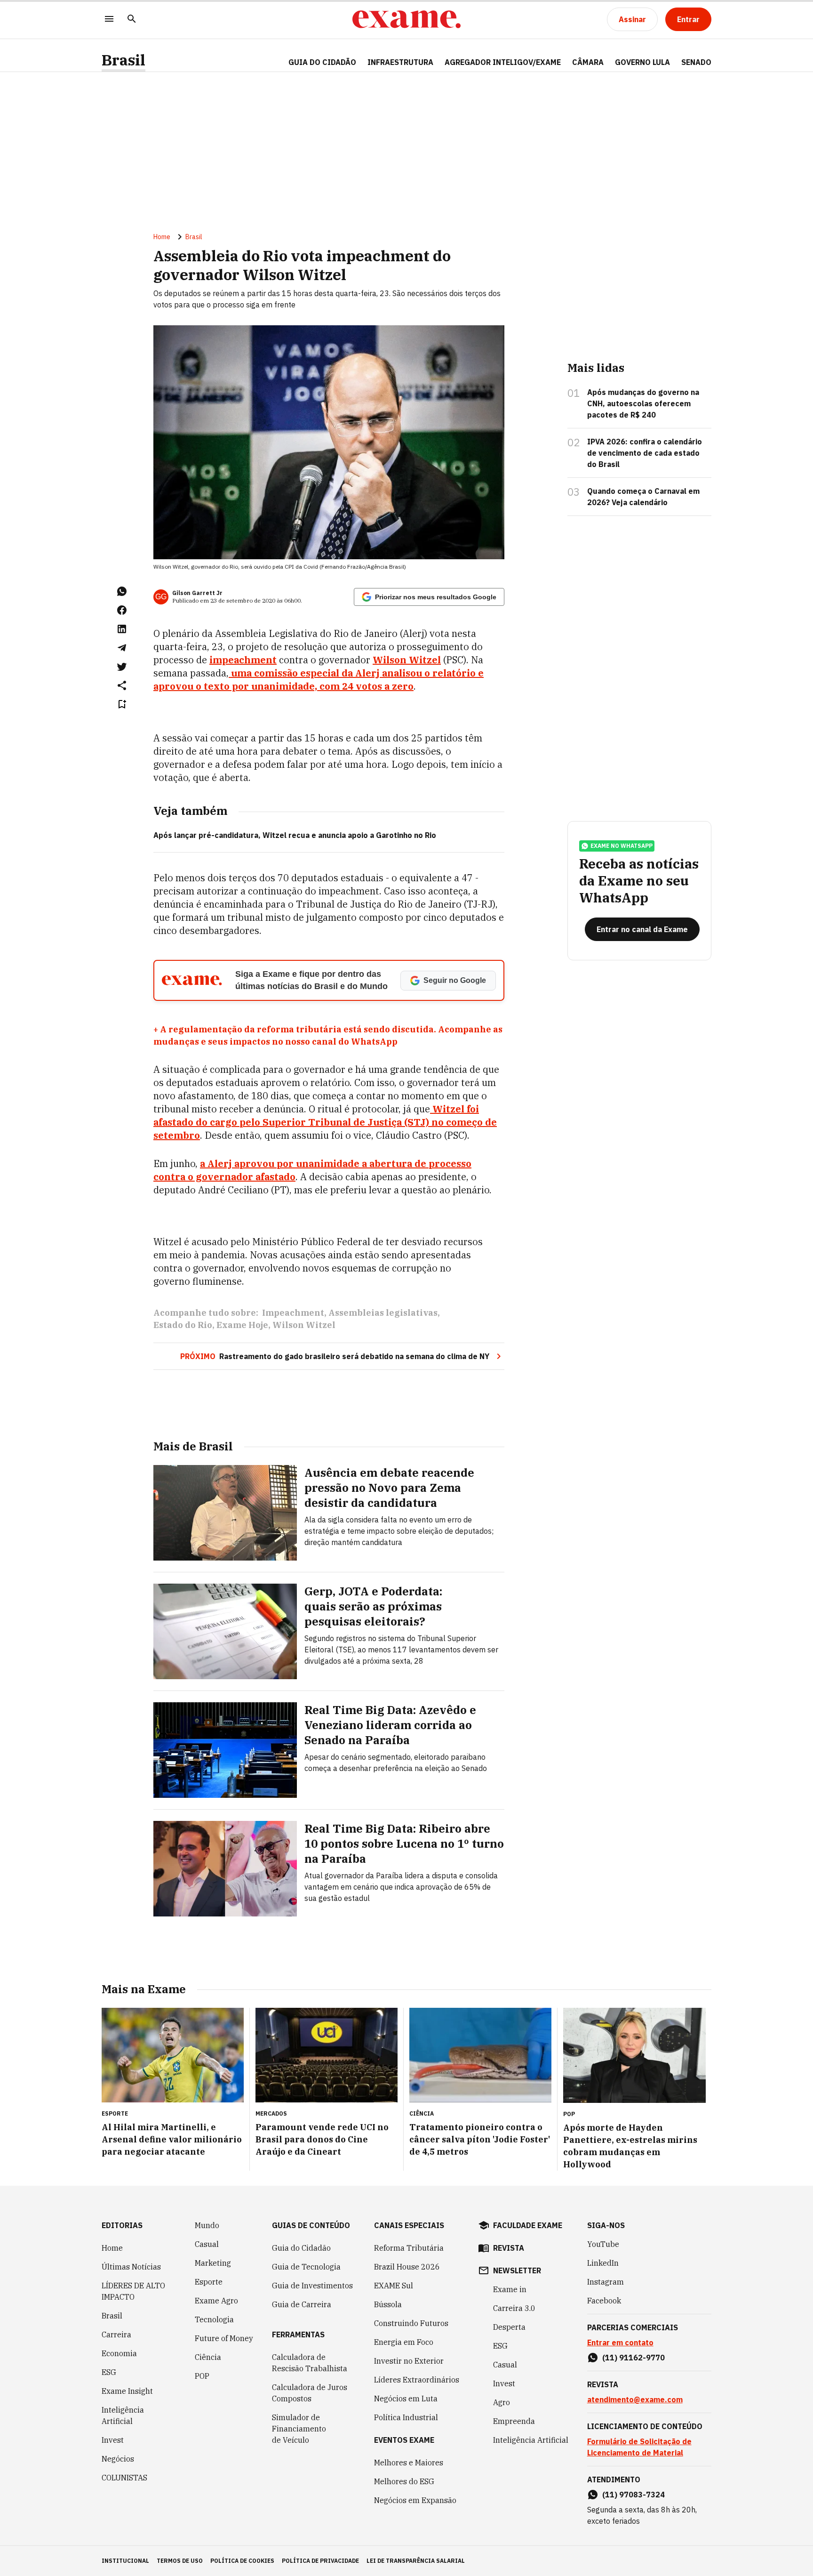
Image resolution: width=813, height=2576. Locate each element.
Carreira (116, 2334)
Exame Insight (127, 2391)
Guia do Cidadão (322, 62)
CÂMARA (588, 62)
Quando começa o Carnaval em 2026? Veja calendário (643, 497)
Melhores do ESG (404, 2481)
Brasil (124, 60)
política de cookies (242, 2561)
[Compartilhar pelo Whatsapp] (122, 591)
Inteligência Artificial (123, 2415)
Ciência (208, 2357)
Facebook (604, 2301)
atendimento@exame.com (635, 2399)
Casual (207, 2244)
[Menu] (109, 20)
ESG (109, 2372)
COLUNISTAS (124, 2478)
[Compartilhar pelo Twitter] (122, 667)
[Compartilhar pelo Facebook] (122, 610)
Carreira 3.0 (514, 2308)
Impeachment (293, 1313)
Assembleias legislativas (383, 1313)
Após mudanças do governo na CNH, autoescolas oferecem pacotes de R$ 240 (643, 403)
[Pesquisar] (132, 20)
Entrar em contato (620, 2343)
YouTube (603, 2244)
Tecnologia (214, 2319)
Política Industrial (406, 2417)
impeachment (243, 660)
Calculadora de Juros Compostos (310, 2393)
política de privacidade (320, 2561)
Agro (502, 2402)
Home (162, 237)
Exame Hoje (242, 1325)
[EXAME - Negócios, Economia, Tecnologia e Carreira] (406, 19)
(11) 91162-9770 (634, 2358)
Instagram (606, 2282)
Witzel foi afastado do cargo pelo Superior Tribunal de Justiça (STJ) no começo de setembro (325, 1122)
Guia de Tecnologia (306, 2267)
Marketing (213, 2263)
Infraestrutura (400, 62)
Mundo (207, 2225)
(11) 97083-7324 (634, 2495)
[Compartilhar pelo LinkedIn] (122, 629)
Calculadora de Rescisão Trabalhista (310, 2363)
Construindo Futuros (411, 2323)
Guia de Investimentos (312, 2286)
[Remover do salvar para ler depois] (122, 704)
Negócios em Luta (406, 2399)
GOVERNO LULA (642, 62)
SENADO (696, 62)
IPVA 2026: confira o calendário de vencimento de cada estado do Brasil (645, 453)
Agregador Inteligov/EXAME (503, 62)
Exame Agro (216, 2301)
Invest (113, 2440)
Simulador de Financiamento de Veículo (299, 2429)
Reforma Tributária (409, 2248)
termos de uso (180, 2561)
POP (202, 2376)
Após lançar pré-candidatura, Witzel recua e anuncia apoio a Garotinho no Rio (295, 835)
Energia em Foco (404, 2342)
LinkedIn (603, 2263)
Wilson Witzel (407, 660)
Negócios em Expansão (415, 2500)
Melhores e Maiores (409, 2463)
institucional (125, 2561)
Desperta (509, 2327)
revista (509, 2248)
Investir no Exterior (409, 2361)
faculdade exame (528, 2225)
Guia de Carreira (302, 2304)
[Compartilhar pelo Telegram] (122, 648)
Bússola (388, 2304)
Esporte (209, 2282)
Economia (119, 2353)
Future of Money (224, 2338)
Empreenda (514, 2421)
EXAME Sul (394, 2286)
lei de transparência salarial (416, 2561)
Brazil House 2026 (407, 2267)
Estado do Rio (183, 1325)
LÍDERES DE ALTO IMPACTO (133, 2291)
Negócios (118, 2459)
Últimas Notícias (131, 2267)
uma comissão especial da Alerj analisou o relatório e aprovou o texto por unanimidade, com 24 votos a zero (319, 680)
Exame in (510, 2289)
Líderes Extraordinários (417, 2380)
